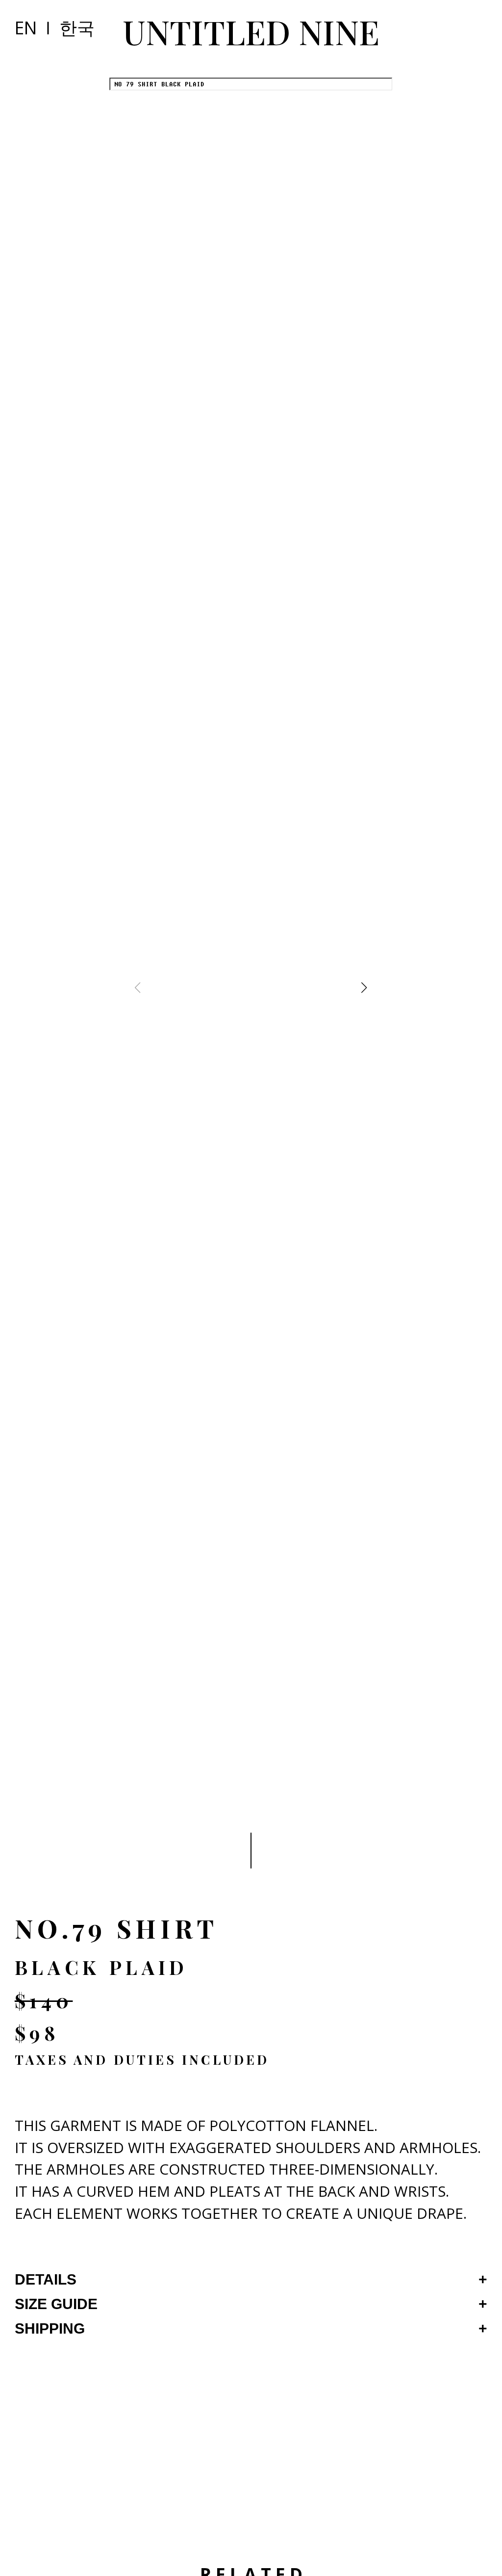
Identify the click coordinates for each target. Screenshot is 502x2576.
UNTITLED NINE (251, 31)
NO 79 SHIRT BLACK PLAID (159, 84)
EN (26, 27)
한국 (77, 27)
